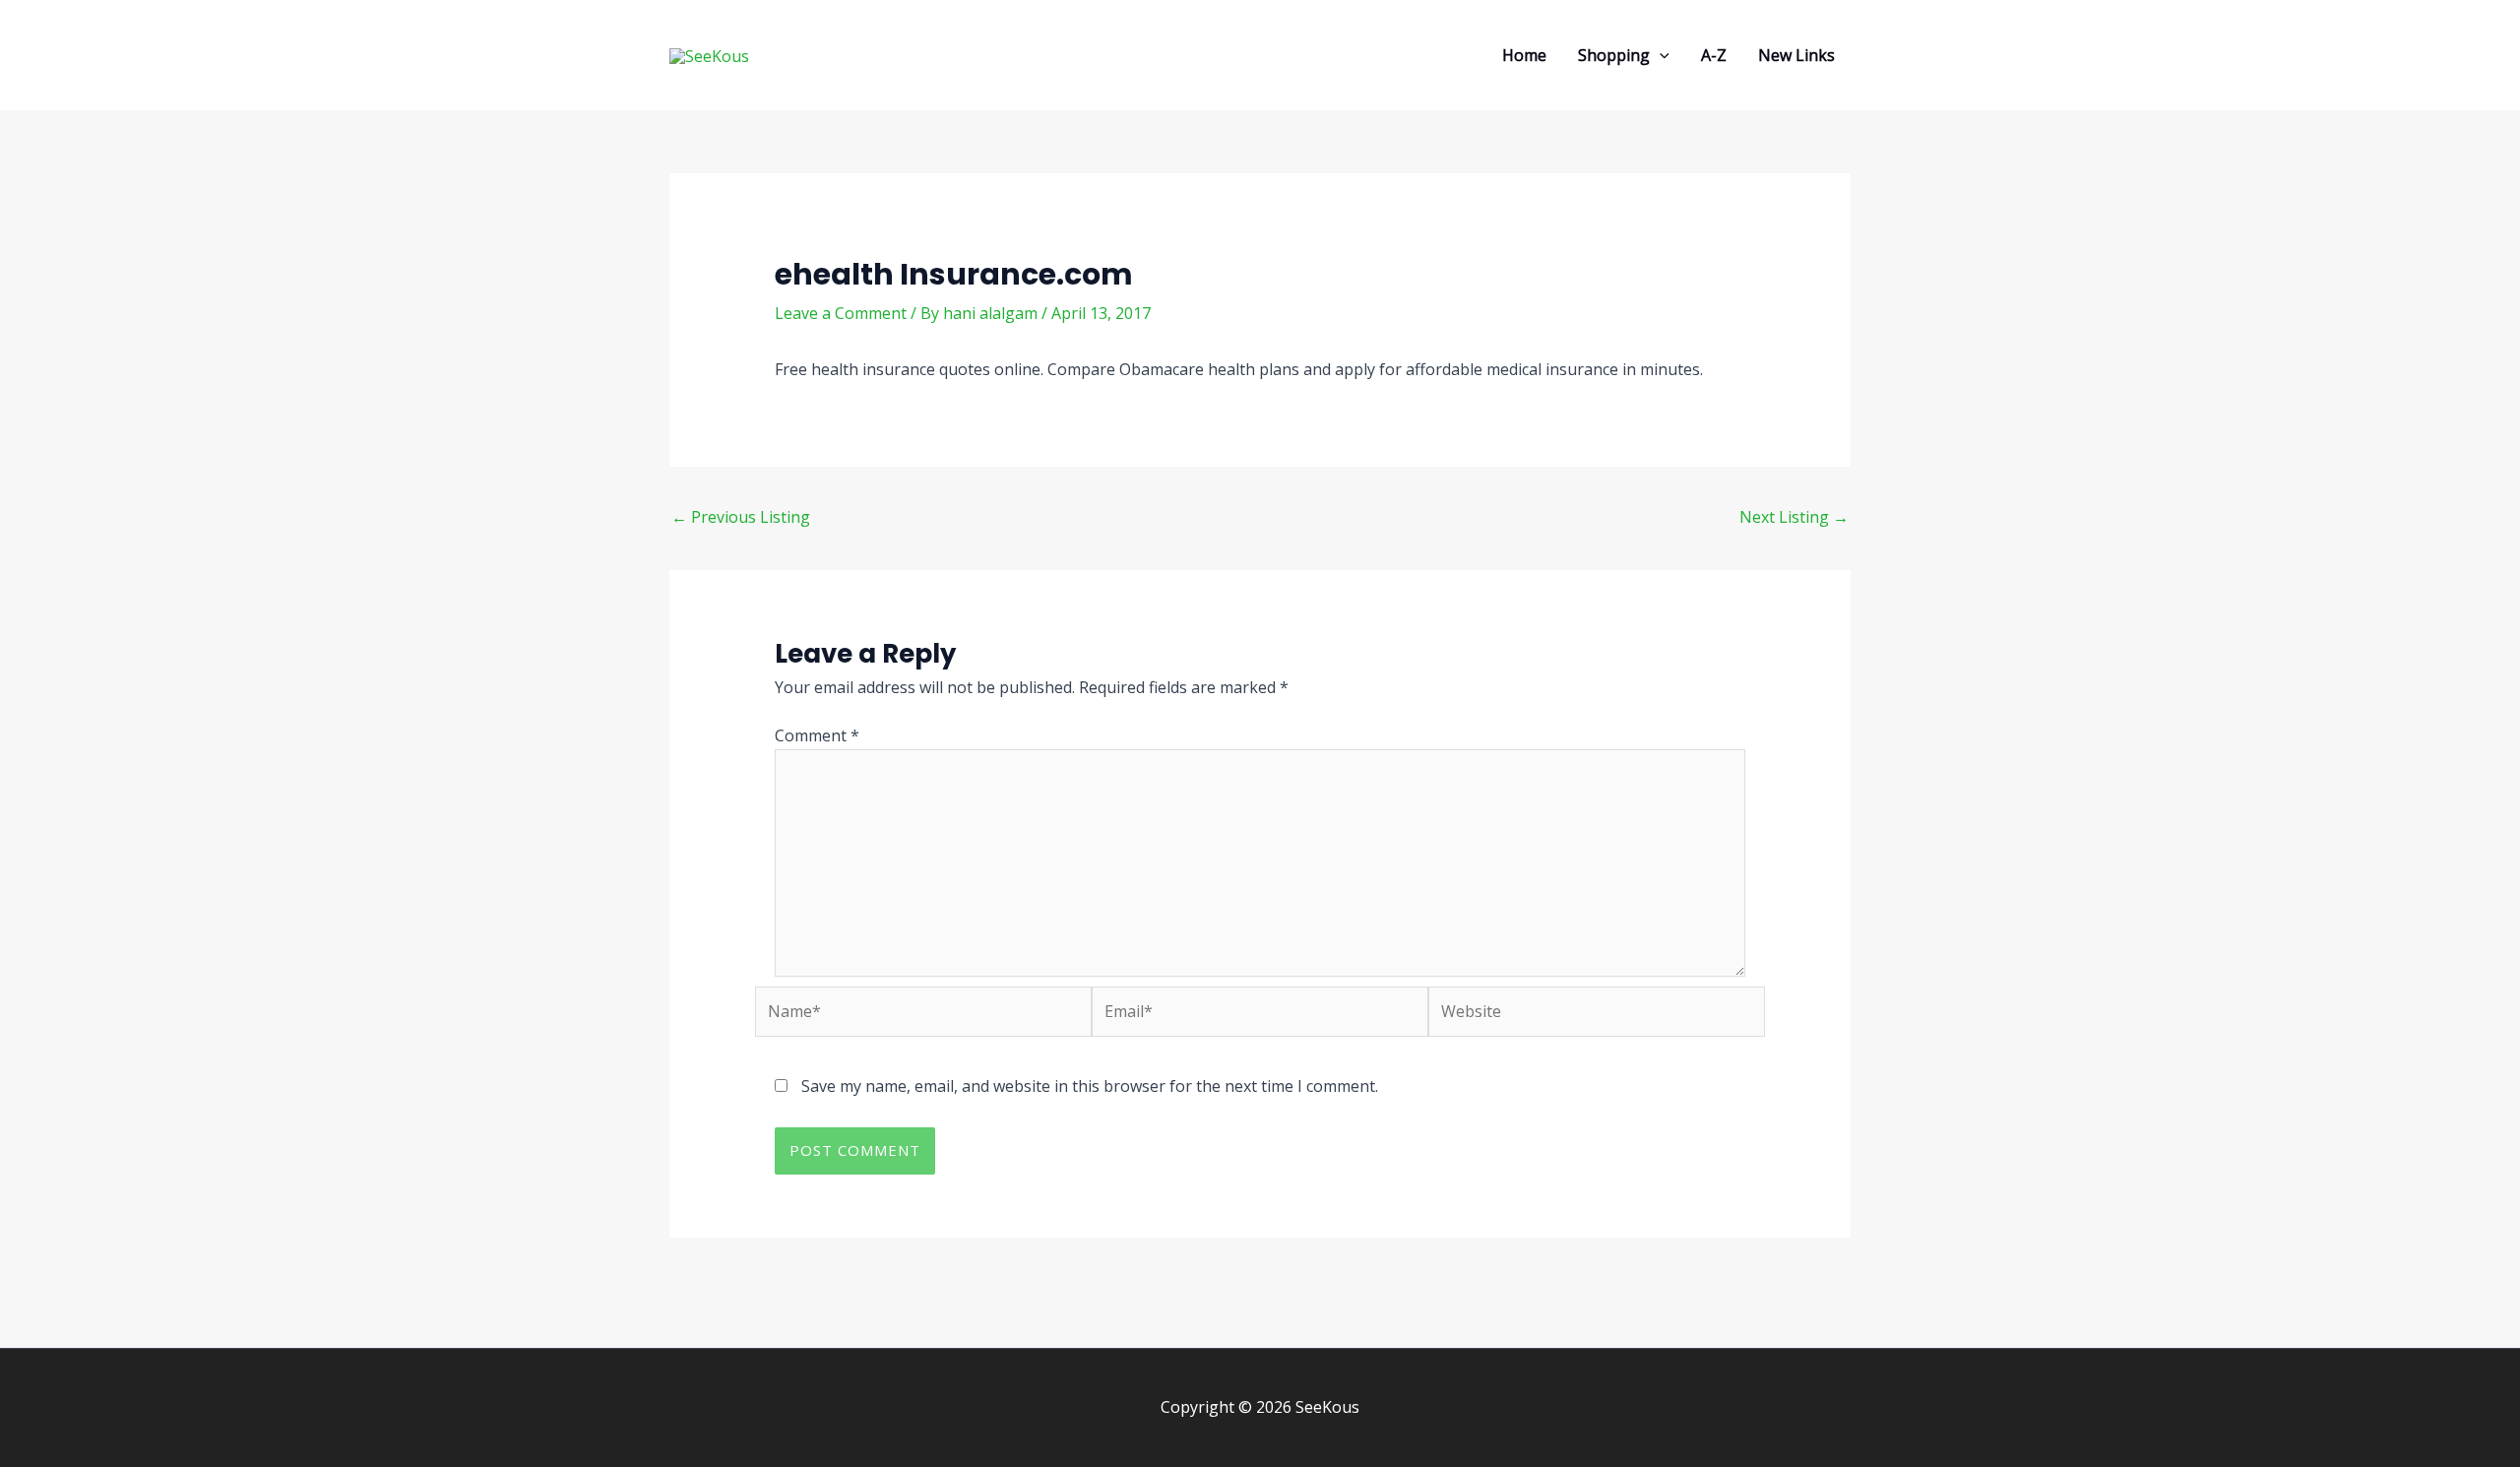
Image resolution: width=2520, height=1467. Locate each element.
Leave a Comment (841, 313)
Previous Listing (741, 517)
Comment (817, 735)
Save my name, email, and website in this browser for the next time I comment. (1090, 1086)
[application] (1660, 55)
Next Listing (1794, 517)
